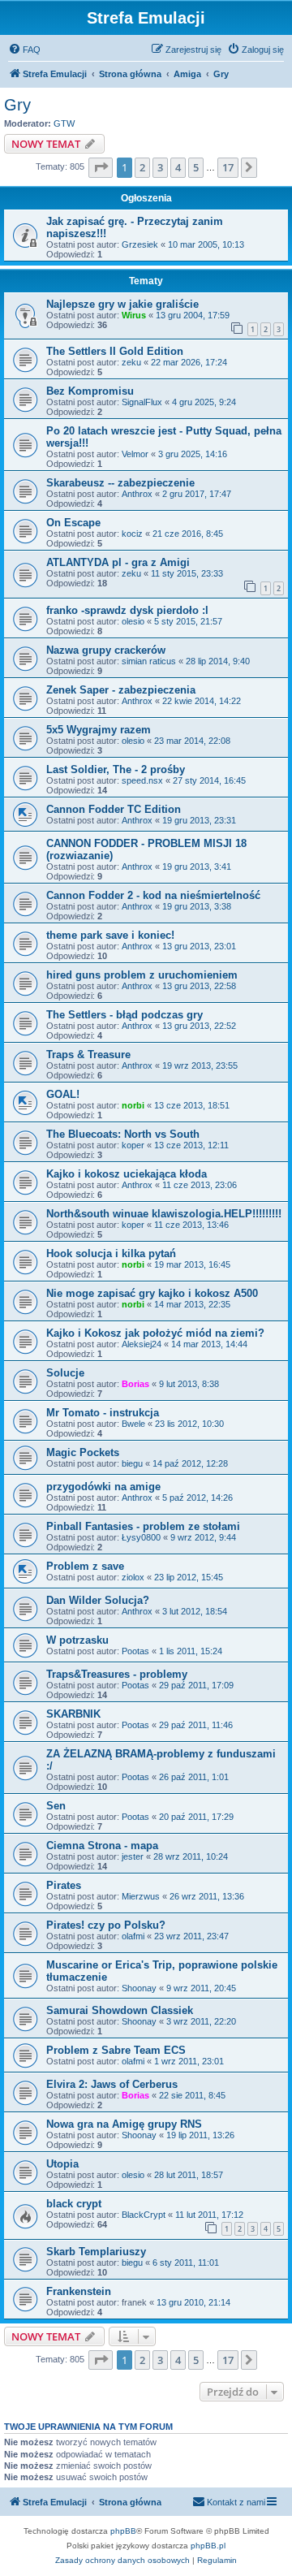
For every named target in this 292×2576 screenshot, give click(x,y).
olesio (133, 621)
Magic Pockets (83, 1452)
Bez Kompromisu (90, 391)
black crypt (74, 2204)
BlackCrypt (144, 2215)
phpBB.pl (208, 2546)
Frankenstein (79, 2291)
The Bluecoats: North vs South (123, 1134)
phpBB (123, 2531)
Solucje (65, 1373)
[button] (101, 167)
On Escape (73, 523)
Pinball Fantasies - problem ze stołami (143, 1526)
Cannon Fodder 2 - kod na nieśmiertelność (153, 895)
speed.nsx (142, 780)
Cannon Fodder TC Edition (114, 809)
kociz (132, 534)
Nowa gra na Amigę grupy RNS (124, 2124)
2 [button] (142, 167)
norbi (133, 1105)
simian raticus (149, 661)
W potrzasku (77, 1640)
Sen (56, 1806)
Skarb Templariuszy (96, 2252)
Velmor (135, 454)
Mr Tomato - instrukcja (103, 1413)
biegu (132, 1463)
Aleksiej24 (142, 1344)
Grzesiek (140, 244)
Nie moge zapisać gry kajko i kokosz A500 (152, 1293)
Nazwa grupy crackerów (106, 650)
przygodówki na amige (103, 1487)
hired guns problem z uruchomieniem (142, 975)
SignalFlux (142, 402)
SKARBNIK (73, 1714)
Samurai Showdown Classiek (120, 2010)
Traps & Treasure (88, 1055)
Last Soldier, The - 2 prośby (116, 769)
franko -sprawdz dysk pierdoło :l (127, 610)
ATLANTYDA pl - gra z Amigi (118, 562)
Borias (135, 1384)
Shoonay (139, 1988)
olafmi (133, 1936)
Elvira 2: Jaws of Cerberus (112, 2084)
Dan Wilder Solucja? (98, 1600)
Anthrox (137, 494)
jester (133, 1856)
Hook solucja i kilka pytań (111, 1253)
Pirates (64, 1885)
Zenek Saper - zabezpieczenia (121, 690)
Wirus (134, 315)
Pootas (135, 1651)
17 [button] (228, 167)
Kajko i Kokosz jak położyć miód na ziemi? (155, 1333)
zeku (131, 362)
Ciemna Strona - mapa (102, 1846)
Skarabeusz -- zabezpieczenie (120, 483)
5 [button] (196, 167)
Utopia (62, 2164)
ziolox (133, 1577)
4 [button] (178, 167)
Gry (17, 105)
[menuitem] (24, 50)
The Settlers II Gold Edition (115, 351)
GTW (64, 123)
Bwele (133, 1424)
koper (133, 1145)
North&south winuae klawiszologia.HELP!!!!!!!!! (164, 1214)
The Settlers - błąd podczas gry (125, 1015)
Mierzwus (141, 1896)
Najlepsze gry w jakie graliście (122, 304)
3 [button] (160, 167)
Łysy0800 (141, 1537)
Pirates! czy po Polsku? (106, 1925)
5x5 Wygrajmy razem (99, 730)
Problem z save (85, 1566)
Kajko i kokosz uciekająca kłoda (127, 1174)
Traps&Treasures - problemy (117, 1674)
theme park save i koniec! (110, 935)
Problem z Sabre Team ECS (116, 2050)
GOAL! (63, 1094)
